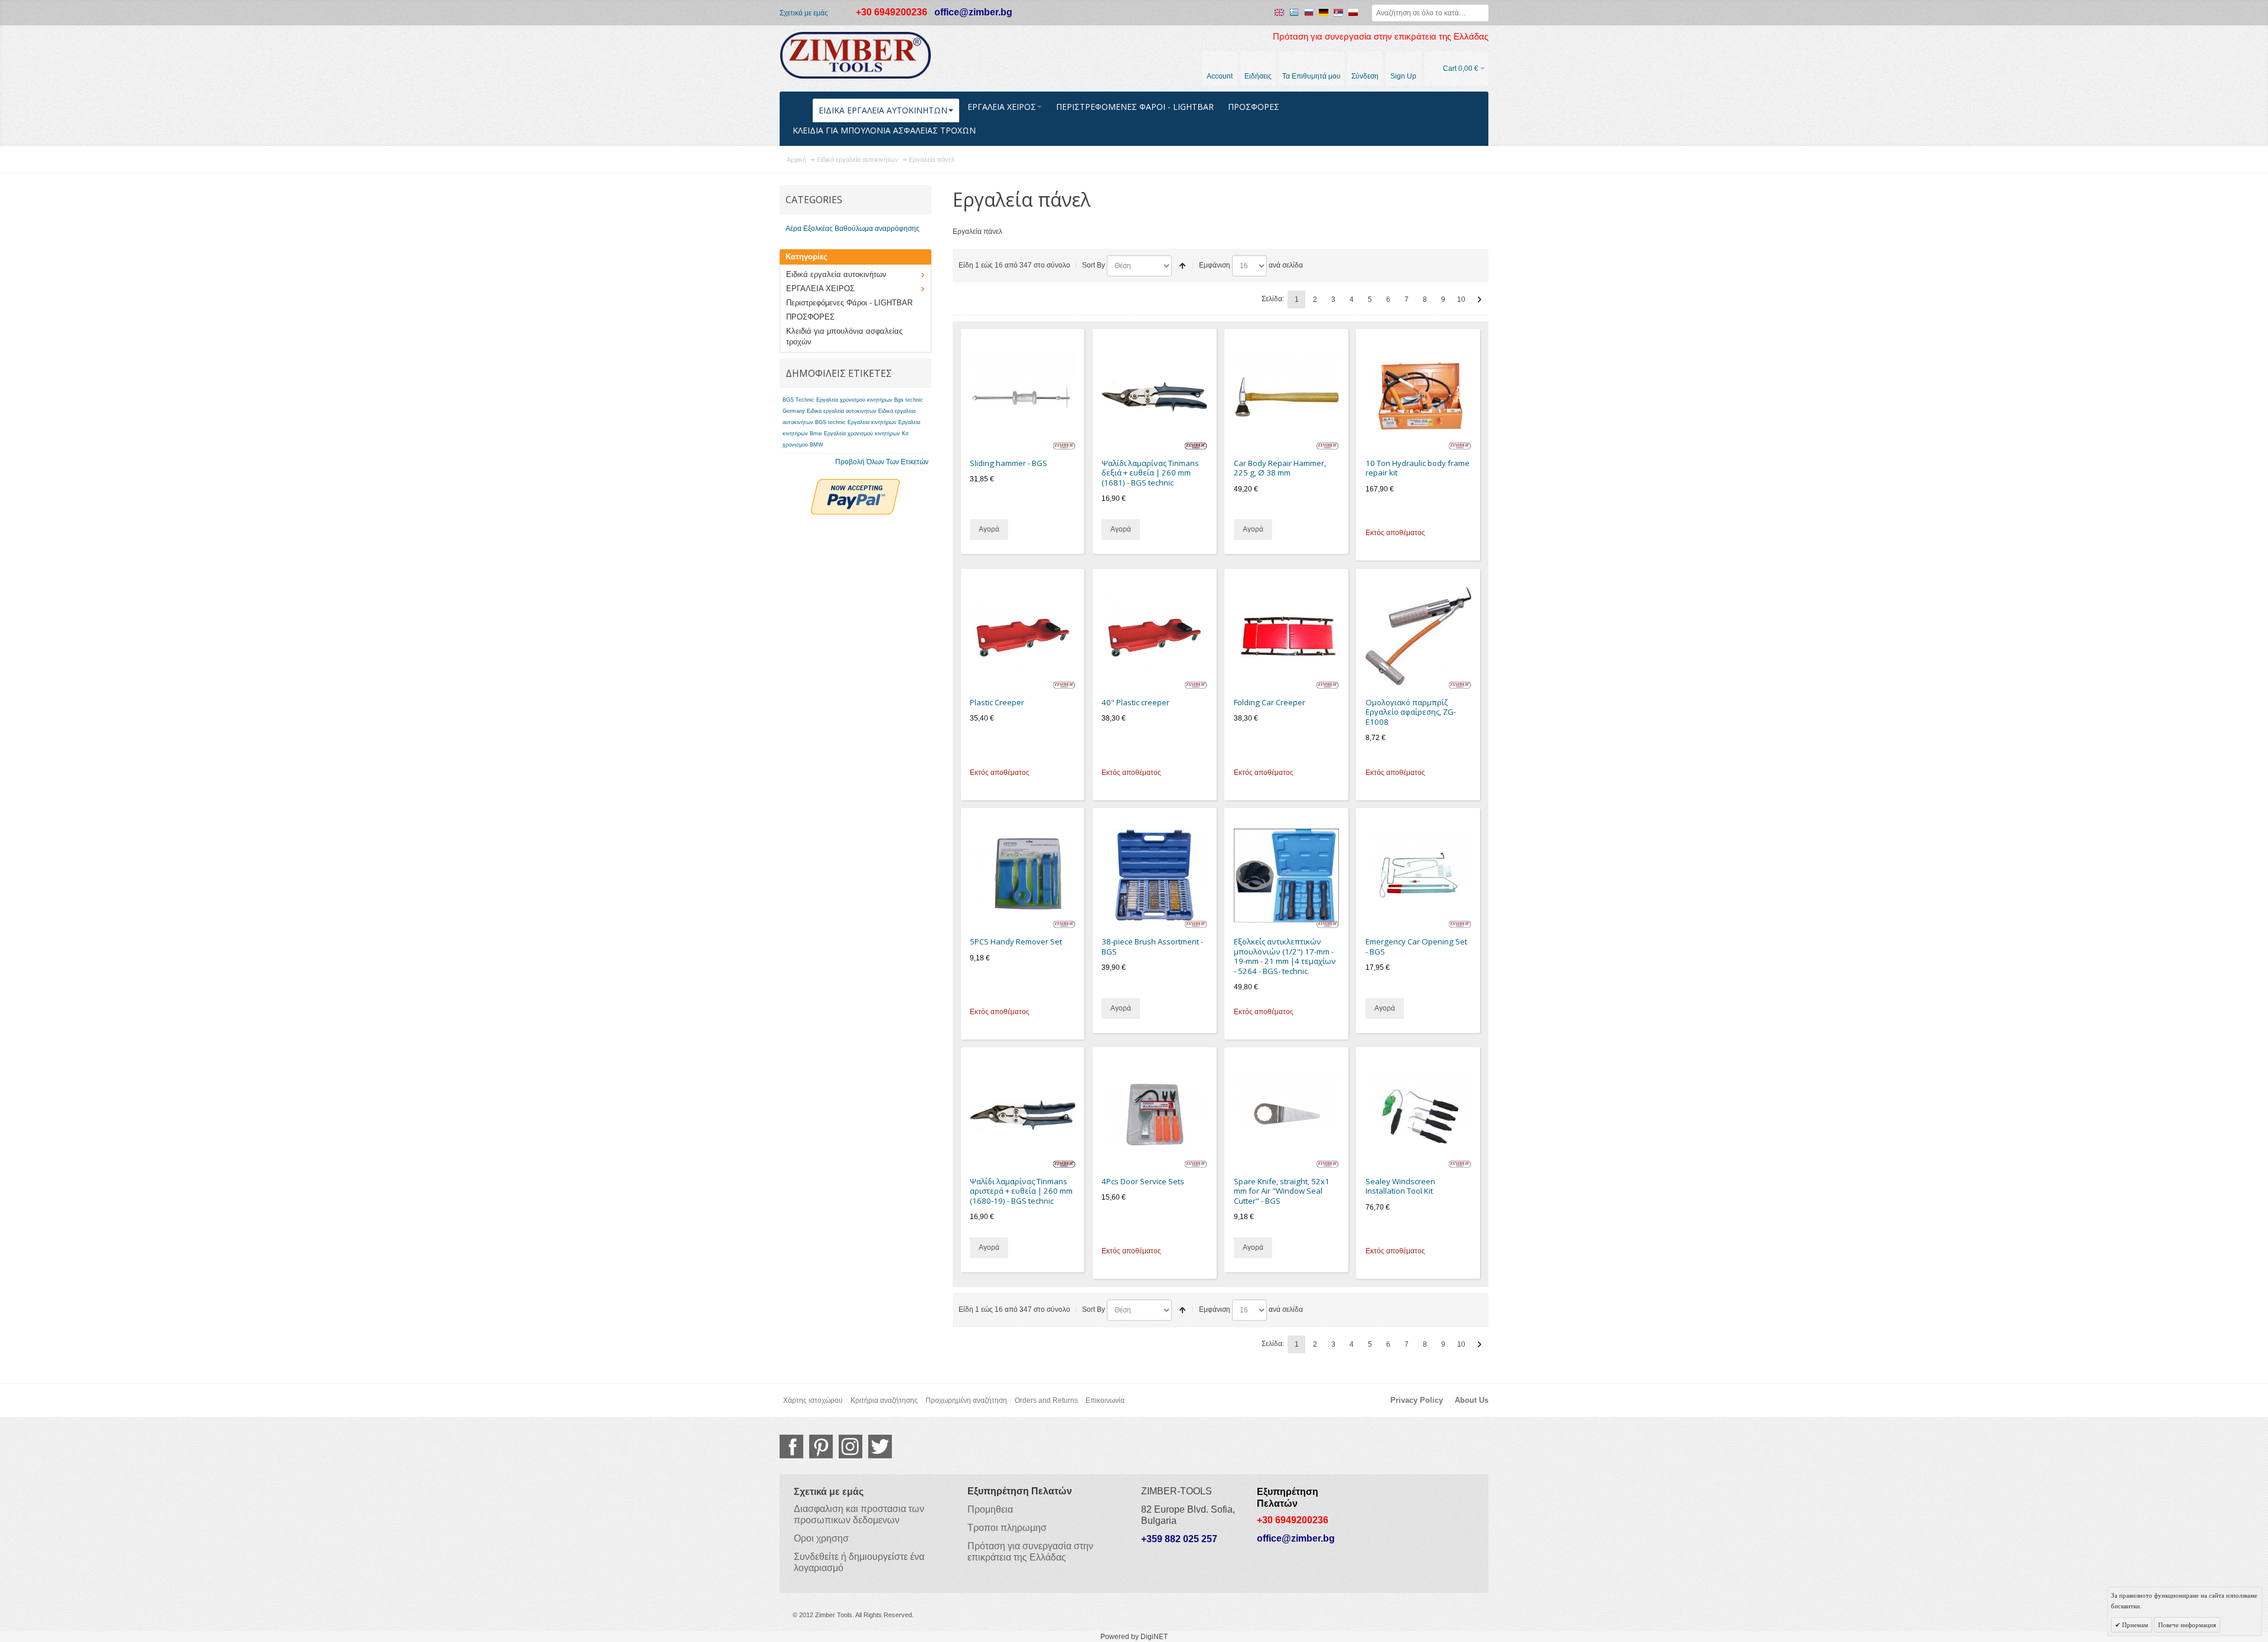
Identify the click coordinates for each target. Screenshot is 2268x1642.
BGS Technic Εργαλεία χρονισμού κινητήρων (838, 400)
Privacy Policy (1417, 1400)
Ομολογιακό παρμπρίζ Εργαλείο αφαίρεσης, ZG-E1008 (1411, 712)
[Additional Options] (855, 484)
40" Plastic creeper (1135, 702)
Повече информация (2187, 1625)
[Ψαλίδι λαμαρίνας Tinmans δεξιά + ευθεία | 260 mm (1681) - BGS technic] (1154, 397)
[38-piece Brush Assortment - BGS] (1154, 876)
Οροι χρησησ (821, 1538)
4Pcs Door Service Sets (1143, 1181)
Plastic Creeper (997, 702)
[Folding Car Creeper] (1287, 636)
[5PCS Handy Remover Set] (1023, 876)
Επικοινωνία (1105, 1400)
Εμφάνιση (1215, 265)
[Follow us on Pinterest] (821, 1446)
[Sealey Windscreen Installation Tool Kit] (1418, 1115)
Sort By (1094, 265)
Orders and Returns (1046, 1400)
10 (1461, 299)
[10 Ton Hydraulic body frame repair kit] (1418, 397)
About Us (1472, 1400)
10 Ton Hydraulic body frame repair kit (1417, 468)
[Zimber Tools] (856, 56)
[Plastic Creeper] (1023, 636)
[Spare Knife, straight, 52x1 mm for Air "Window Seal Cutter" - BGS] (1287, 1115)
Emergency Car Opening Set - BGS (1416, 947)
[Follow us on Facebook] (791, 1446)
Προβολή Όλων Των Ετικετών (882, 462)
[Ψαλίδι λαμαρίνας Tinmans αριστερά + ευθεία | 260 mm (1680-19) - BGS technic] (1023, 1115)
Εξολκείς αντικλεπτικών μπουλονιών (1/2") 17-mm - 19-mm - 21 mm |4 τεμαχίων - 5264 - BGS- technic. (1285, 956)
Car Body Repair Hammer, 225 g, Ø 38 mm (1280, 468)
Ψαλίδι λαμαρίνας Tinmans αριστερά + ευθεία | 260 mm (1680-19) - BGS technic (1021, 1191)
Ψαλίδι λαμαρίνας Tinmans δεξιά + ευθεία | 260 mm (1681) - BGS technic (1150, 473)
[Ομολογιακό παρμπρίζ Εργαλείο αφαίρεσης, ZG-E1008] (1418, 636)
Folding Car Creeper (1270, 702)
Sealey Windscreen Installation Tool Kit (1400, 1186)
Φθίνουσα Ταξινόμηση (1182, 266)
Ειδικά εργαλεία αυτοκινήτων (842, 411)
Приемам (2134, 1625)
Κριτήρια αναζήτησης (884, 1400)
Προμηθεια (990, 1509)
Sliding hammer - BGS (1008, 463)
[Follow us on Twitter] (880, 1446)
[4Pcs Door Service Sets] (1154, 1115)
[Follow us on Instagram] (850, 1446)
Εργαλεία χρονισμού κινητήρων (862, 434)
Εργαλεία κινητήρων (872, 422)
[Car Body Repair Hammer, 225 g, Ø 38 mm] (1287, 397)
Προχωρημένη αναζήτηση (966, 1400)
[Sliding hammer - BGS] (1023, 397)
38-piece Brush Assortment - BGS (1152, 947)
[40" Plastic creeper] (1154, 636)
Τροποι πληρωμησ (1007, 1528)
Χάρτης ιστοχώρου (813, 1400)
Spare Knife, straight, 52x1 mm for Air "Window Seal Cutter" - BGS (1282, 1191)
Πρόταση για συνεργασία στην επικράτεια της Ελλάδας (1381, 37)
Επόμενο (1480, 299)
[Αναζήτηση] (1480, 13)
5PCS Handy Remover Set (1016, 941)
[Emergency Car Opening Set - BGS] (1418, 876)
